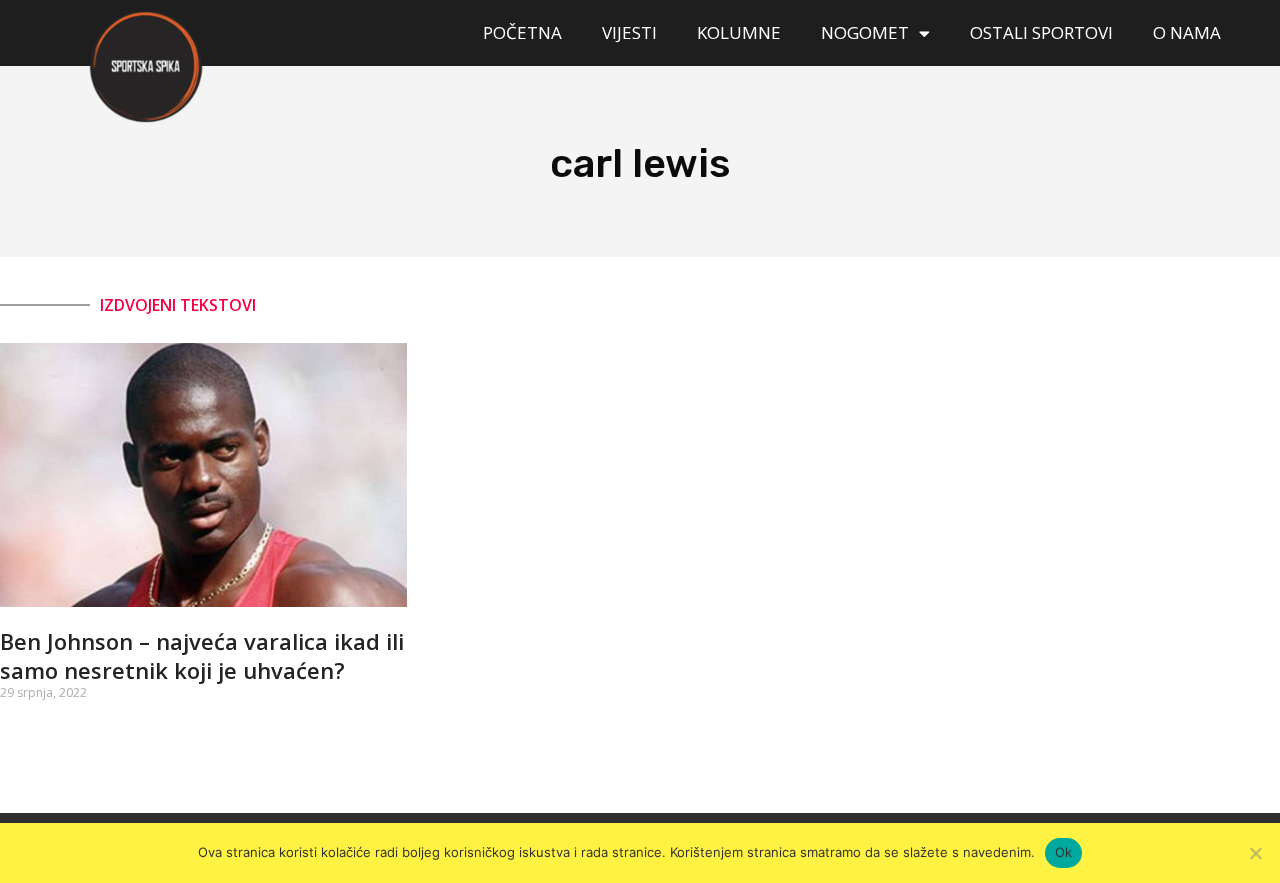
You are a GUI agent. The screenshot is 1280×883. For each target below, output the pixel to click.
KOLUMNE (739, 32)
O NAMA (1187, 32)
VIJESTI (629, 32)
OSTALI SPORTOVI (1041, 32)
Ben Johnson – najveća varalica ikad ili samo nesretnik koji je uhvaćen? (202, 655)
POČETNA (522, 32)
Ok (1064, 852)
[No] (1255, 853)
